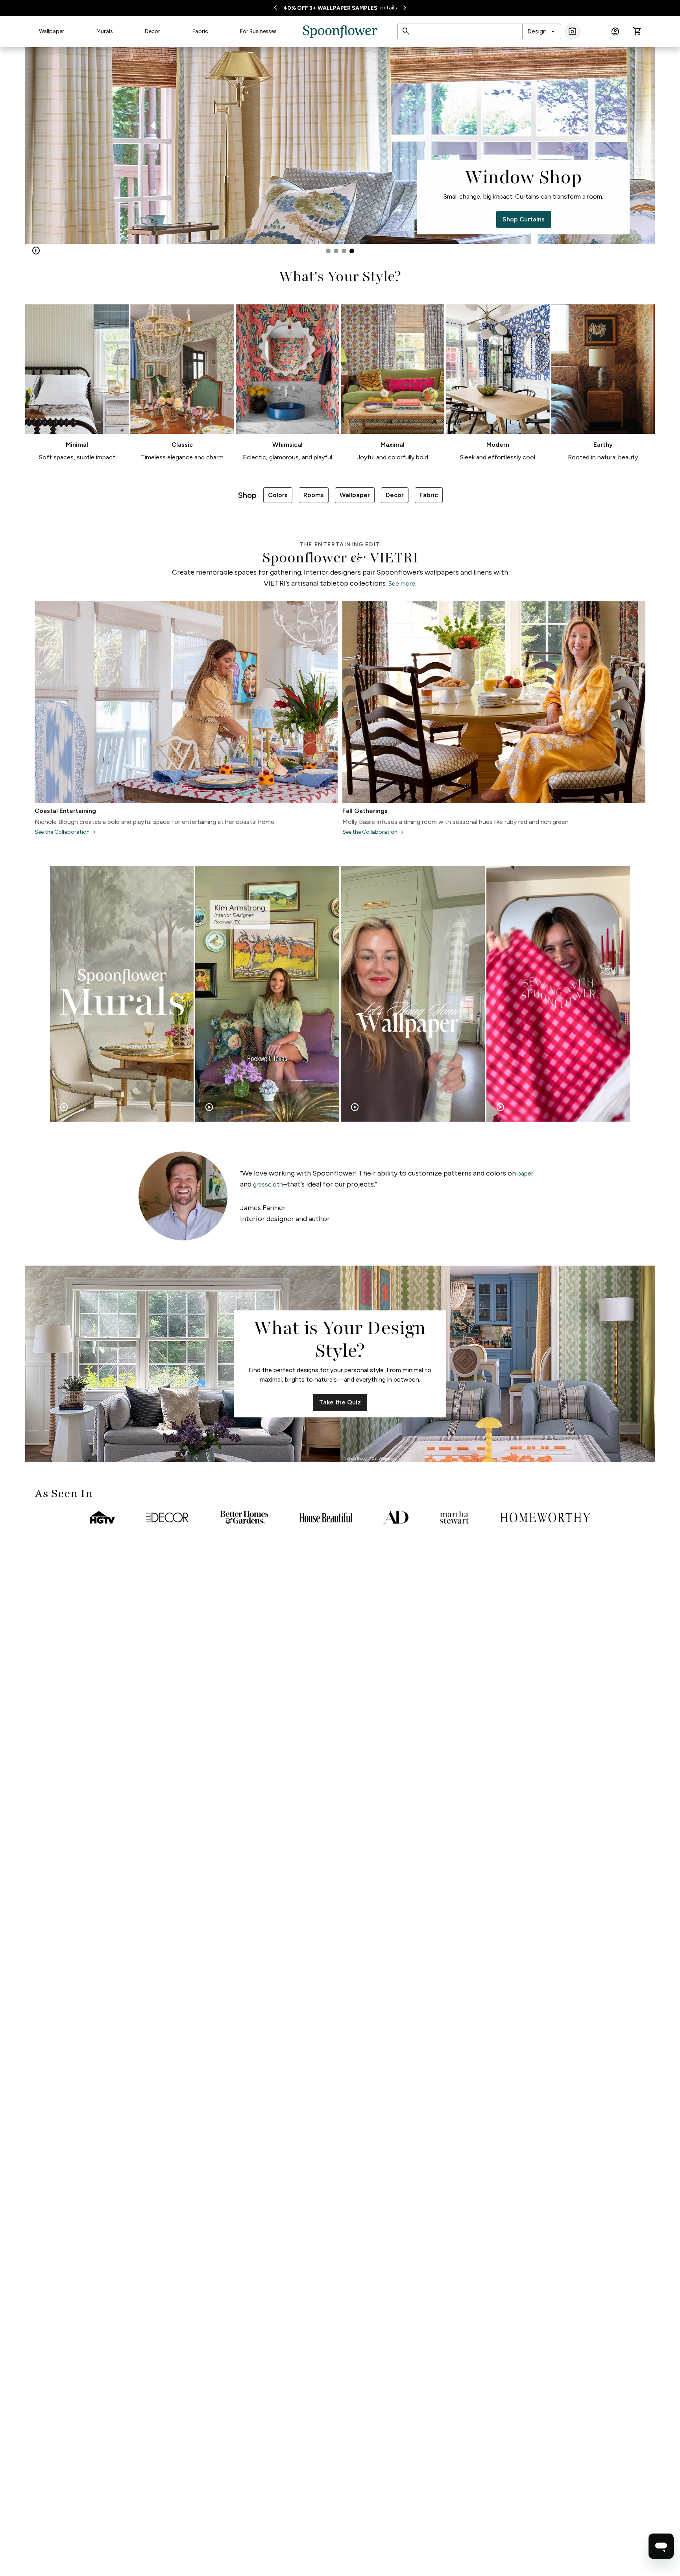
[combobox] (542, 31)
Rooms (314, 495)
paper (525, 1173)
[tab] (328, 251)
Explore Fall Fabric (157, 219)
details (389, 8)
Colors (278, 495)
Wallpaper (52, 31)
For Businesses (258, 31)
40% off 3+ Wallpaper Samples (330, 8)
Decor (152, 31)
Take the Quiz (340, 1402)
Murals (105, 31)
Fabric (200, 31)
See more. (402, 583)
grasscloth (268, 1184)
